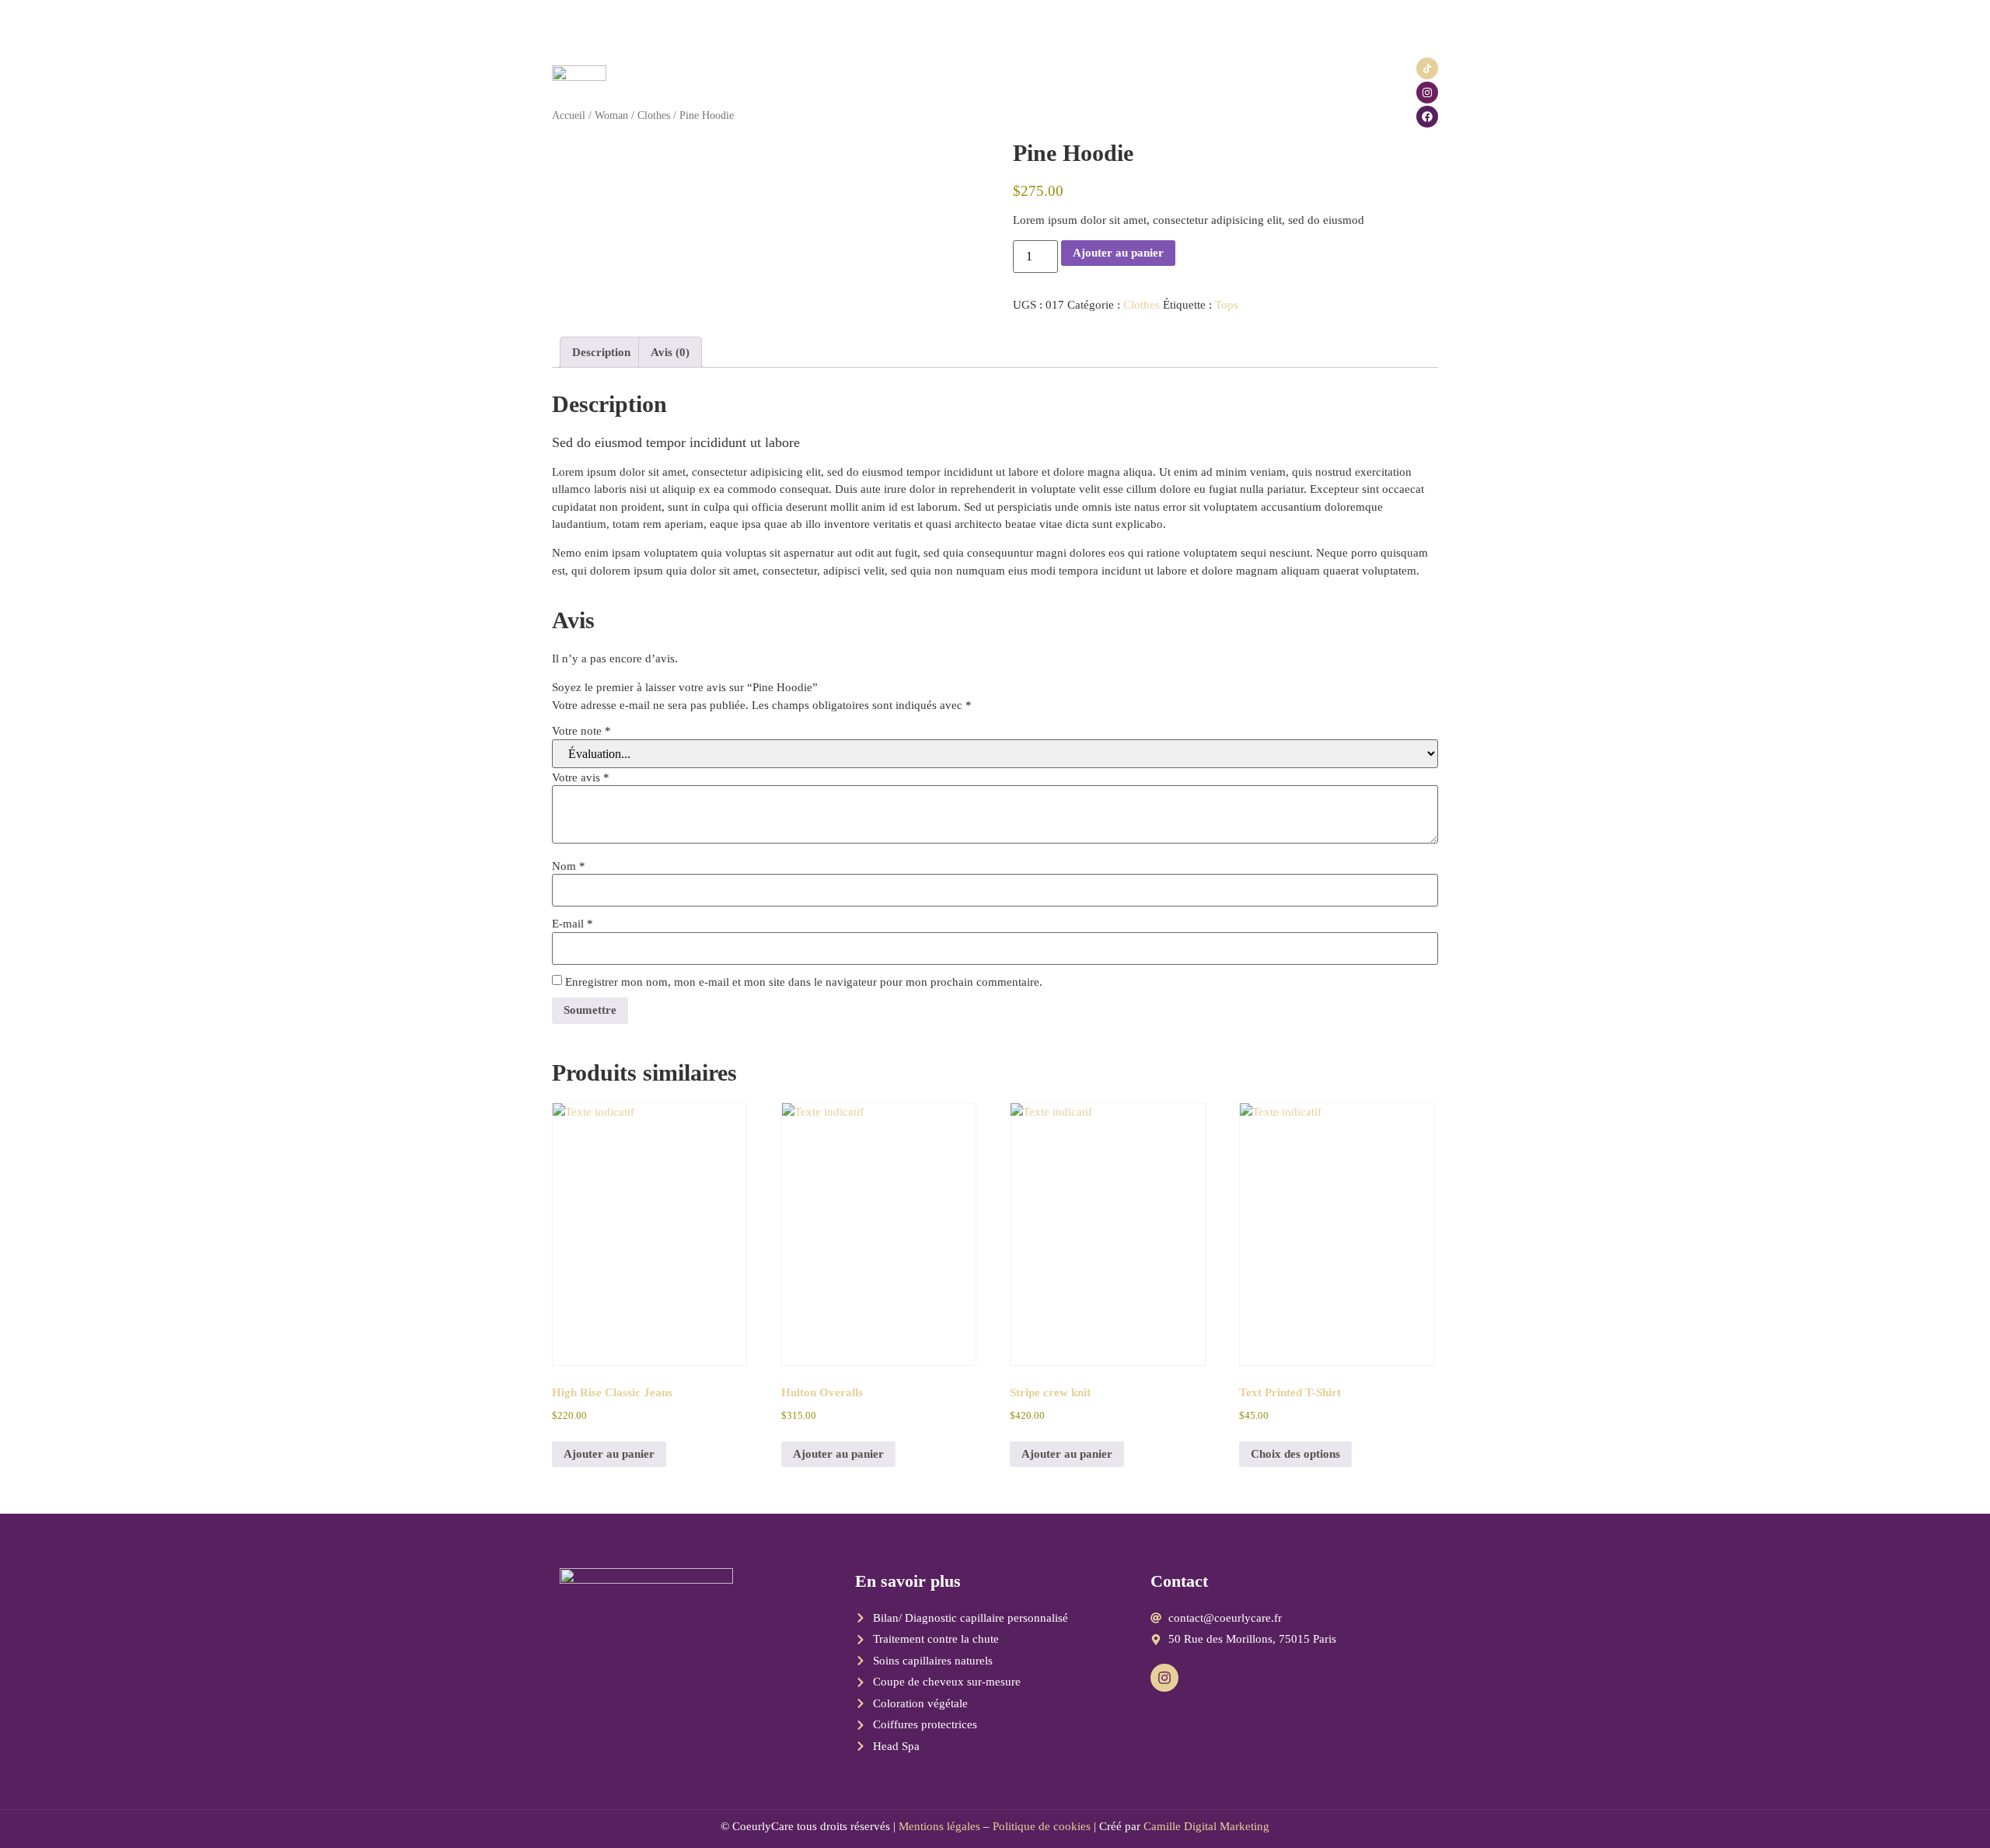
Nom (569, 866)
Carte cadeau (1110, 92)
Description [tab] (601, 352)
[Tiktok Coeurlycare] (1427, 68)
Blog (1231, 92)
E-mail (573, 924)
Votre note (581, 731)
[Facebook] (1427, 117)
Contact (1180, 92)
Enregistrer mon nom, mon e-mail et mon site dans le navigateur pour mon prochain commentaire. (804, 982)
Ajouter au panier (1118, 253)
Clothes (1142, 305)
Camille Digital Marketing (1206, 1826)
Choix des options (1295, 1454)
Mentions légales (939, 1826)
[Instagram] (1427, 93)
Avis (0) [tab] (670, 352)
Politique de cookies (1042, 1826)
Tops (1227, 305)
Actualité (862, 92)
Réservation (933, 92)
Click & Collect (1020, 92)
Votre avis (581, 778)
